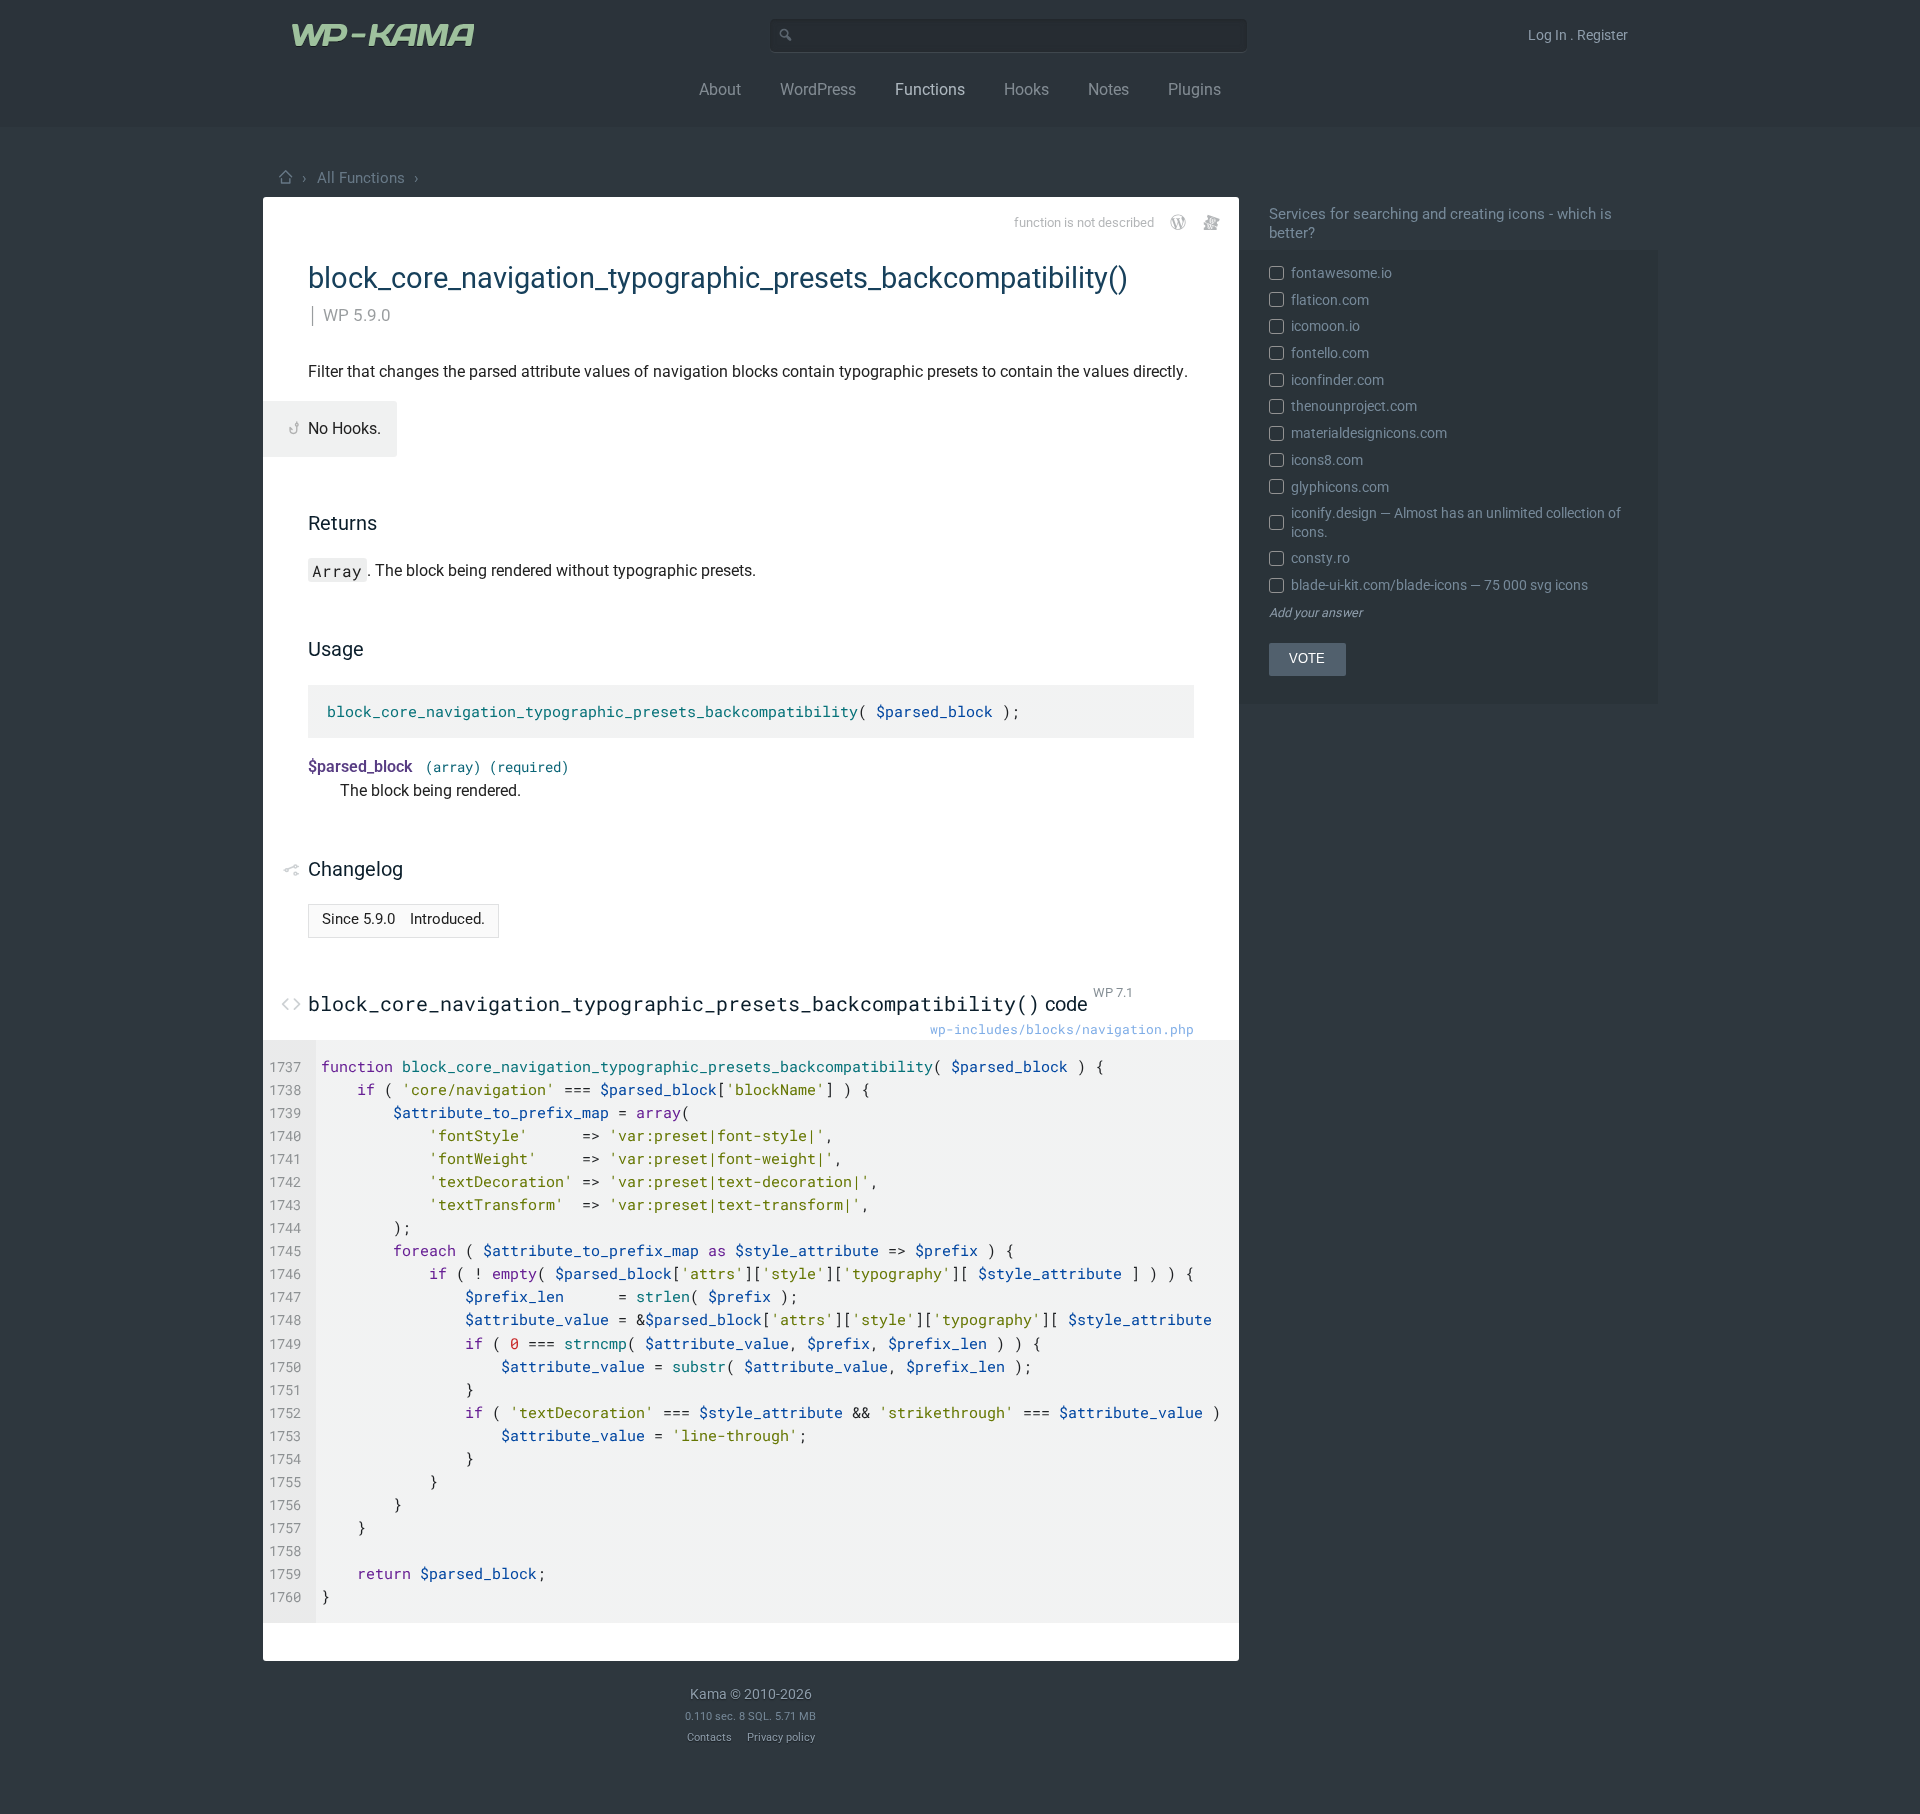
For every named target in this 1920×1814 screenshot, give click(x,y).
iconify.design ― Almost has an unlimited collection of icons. (1456, 522)
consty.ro (1320, 558)
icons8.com (1327, 460)
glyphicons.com (1340, 487)
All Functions (361, 178)
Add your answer (1315, 612)
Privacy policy (781, 1737)
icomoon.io (1325, 326)
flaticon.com (1330, 300)
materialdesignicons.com (1369, 433)
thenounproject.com (1354, 406)
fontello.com (1330, 353)
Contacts (709, 1737)
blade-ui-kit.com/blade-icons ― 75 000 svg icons (1439, 585)
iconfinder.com (1337, 380)
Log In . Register (1578, 35)
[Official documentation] (1178, 222)
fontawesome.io (1341, 273)
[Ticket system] (1211, 222)
